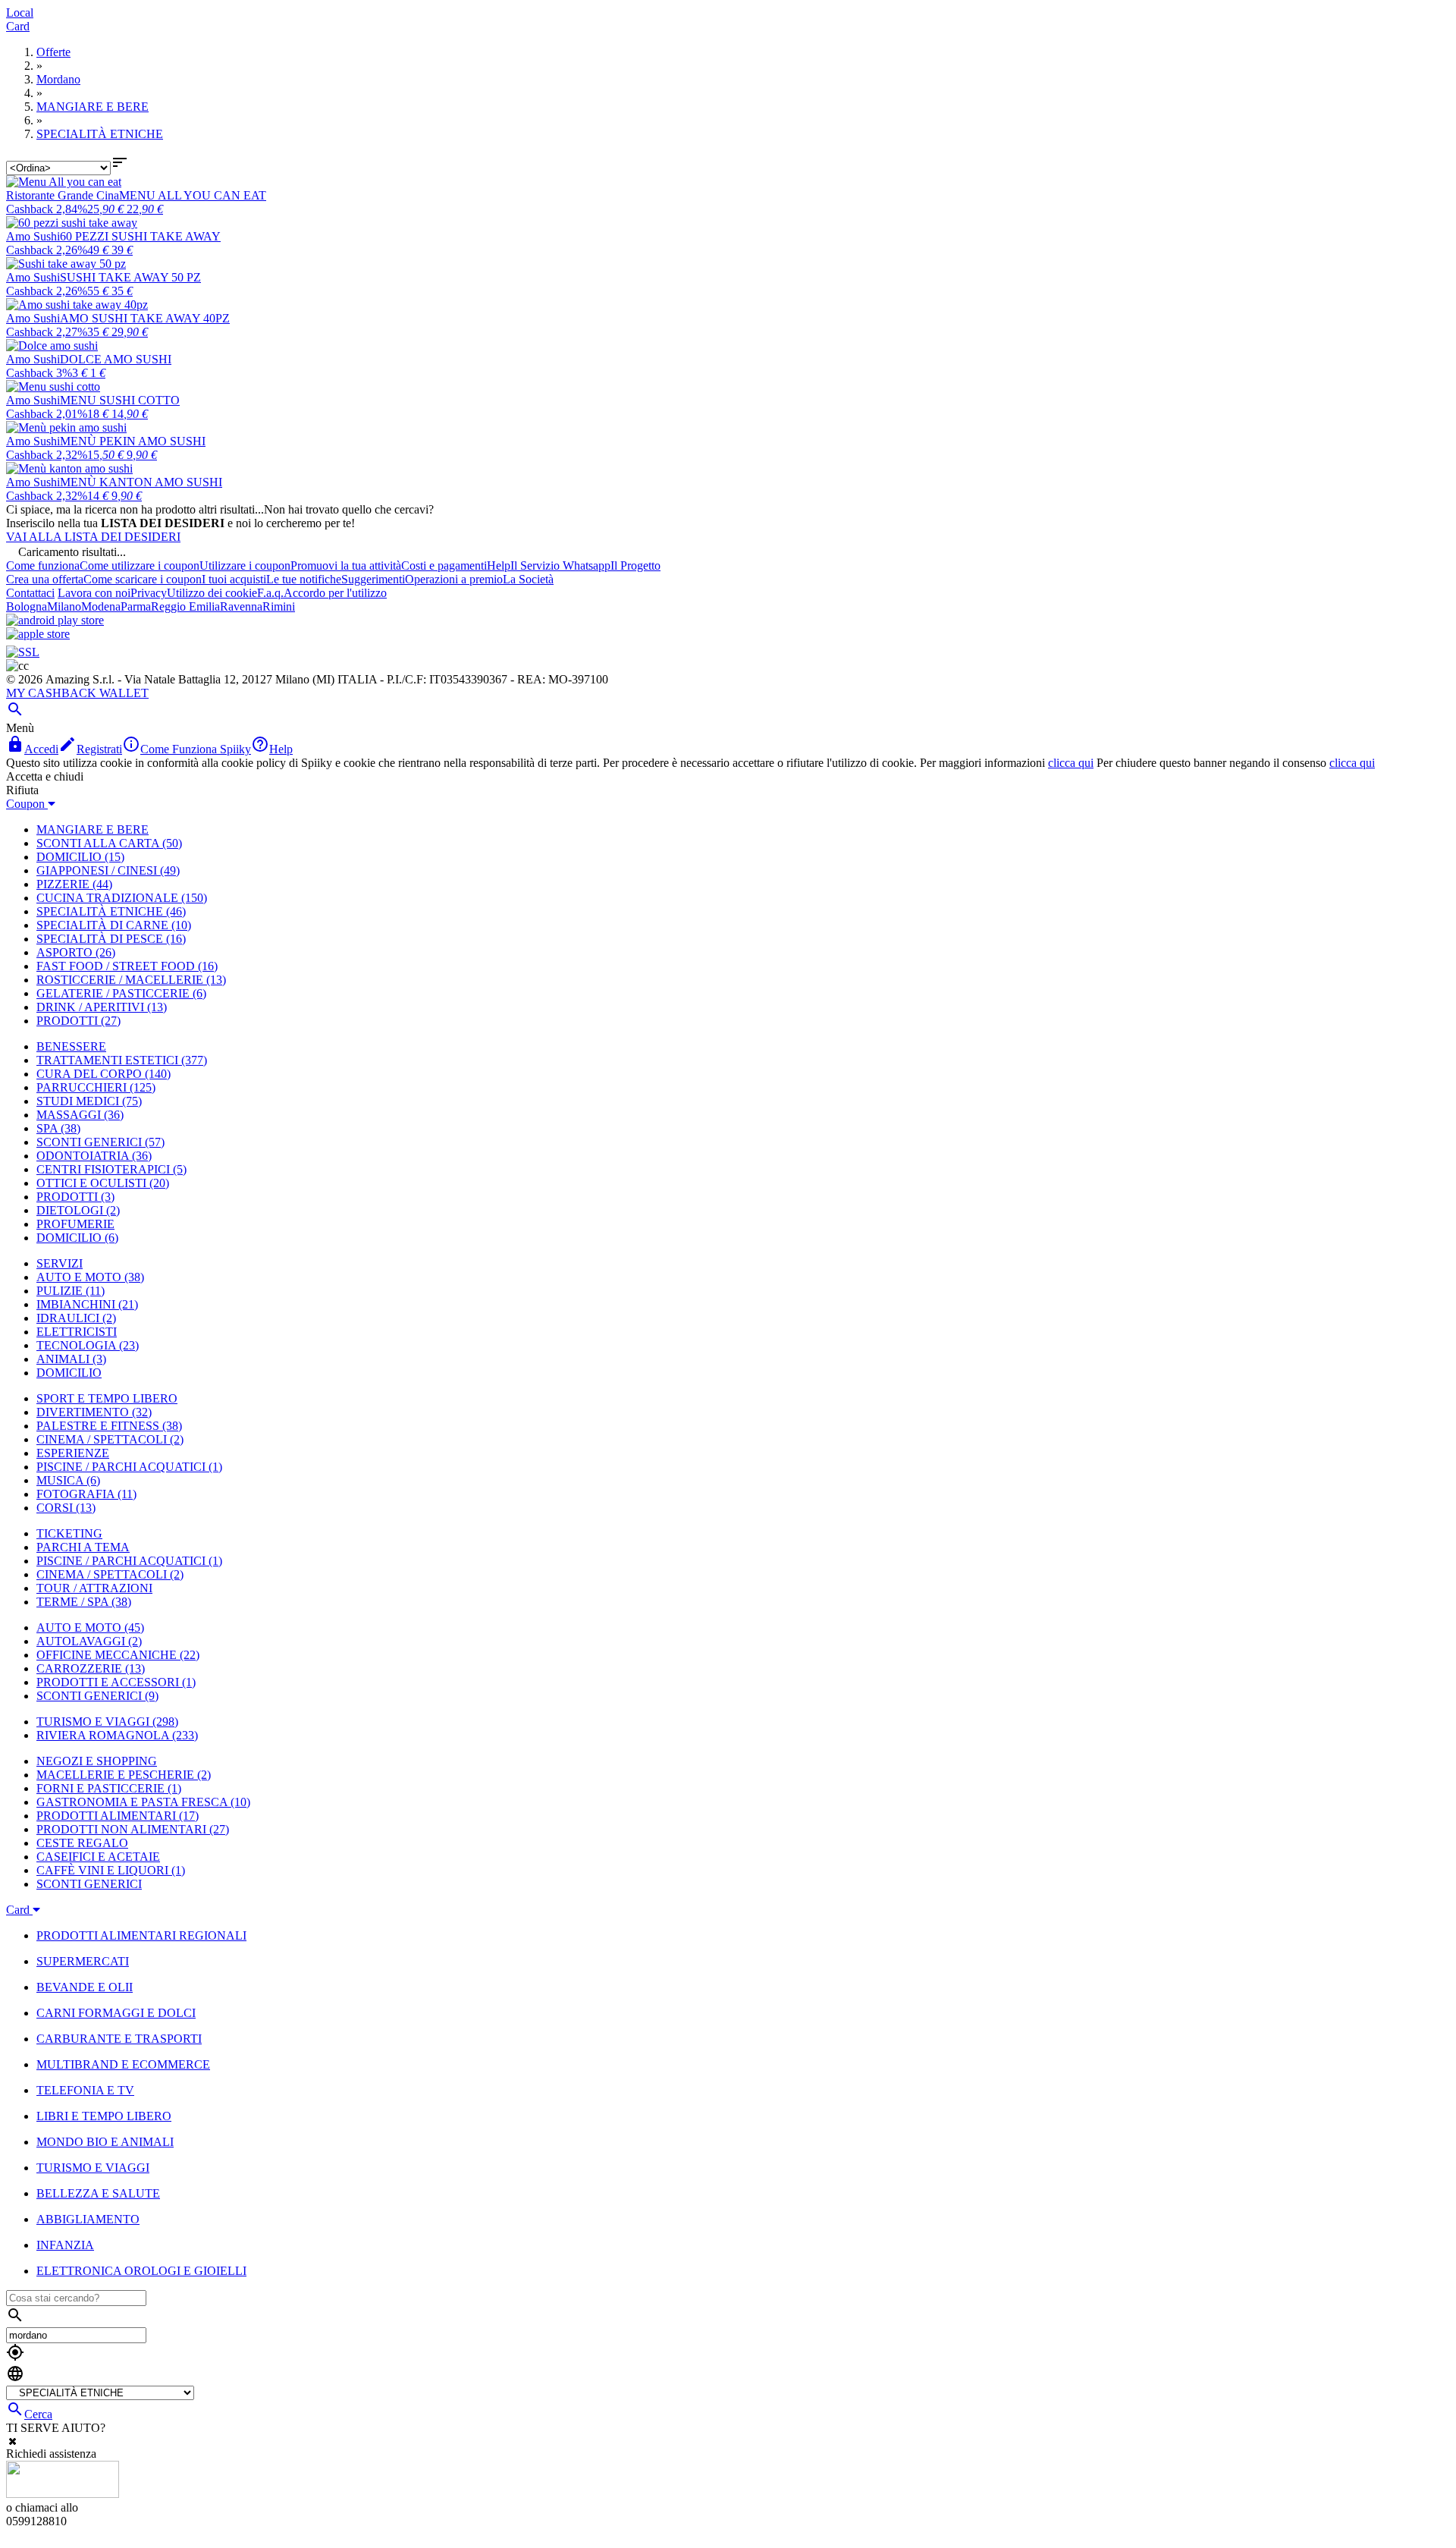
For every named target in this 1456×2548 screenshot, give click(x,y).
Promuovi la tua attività (346, 566)
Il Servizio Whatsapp (560, 566)
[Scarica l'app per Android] (55, 620)
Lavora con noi (94, 593)
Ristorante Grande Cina (63, 195)
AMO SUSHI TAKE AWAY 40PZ (145, 318)
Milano (64, 606)
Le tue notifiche (304, 579)
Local (20, 13)
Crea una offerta (45, 579)
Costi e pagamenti (444, 566)
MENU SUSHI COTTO (120, 400)
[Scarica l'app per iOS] (38, 634)
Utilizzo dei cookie (212, 593)
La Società (528, 579)
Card (18, 26)
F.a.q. (270, 593)
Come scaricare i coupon (143, 579)
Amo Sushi (33, 236)
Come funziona (43, 566)
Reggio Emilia (185, 606)
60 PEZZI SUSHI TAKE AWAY (140, 236)
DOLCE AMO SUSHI (116, 359)
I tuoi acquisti (234, 579)
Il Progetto (635, 566)
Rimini (279, 606)
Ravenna (241, 606)
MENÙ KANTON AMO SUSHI (141, 482)
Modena (101, 606)
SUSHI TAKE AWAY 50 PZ (130, 277)
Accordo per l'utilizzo (335, 593)
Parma (136, 606)
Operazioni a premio (454, 579)
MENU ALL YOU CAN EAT (193, 195)
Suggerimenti (373, 579)
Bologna (27, 606)
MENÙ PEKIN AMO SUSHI (133, 441)
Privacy (149, 593)
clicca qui (1071, 763)
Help (499, 566)
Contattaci (30, 593)
